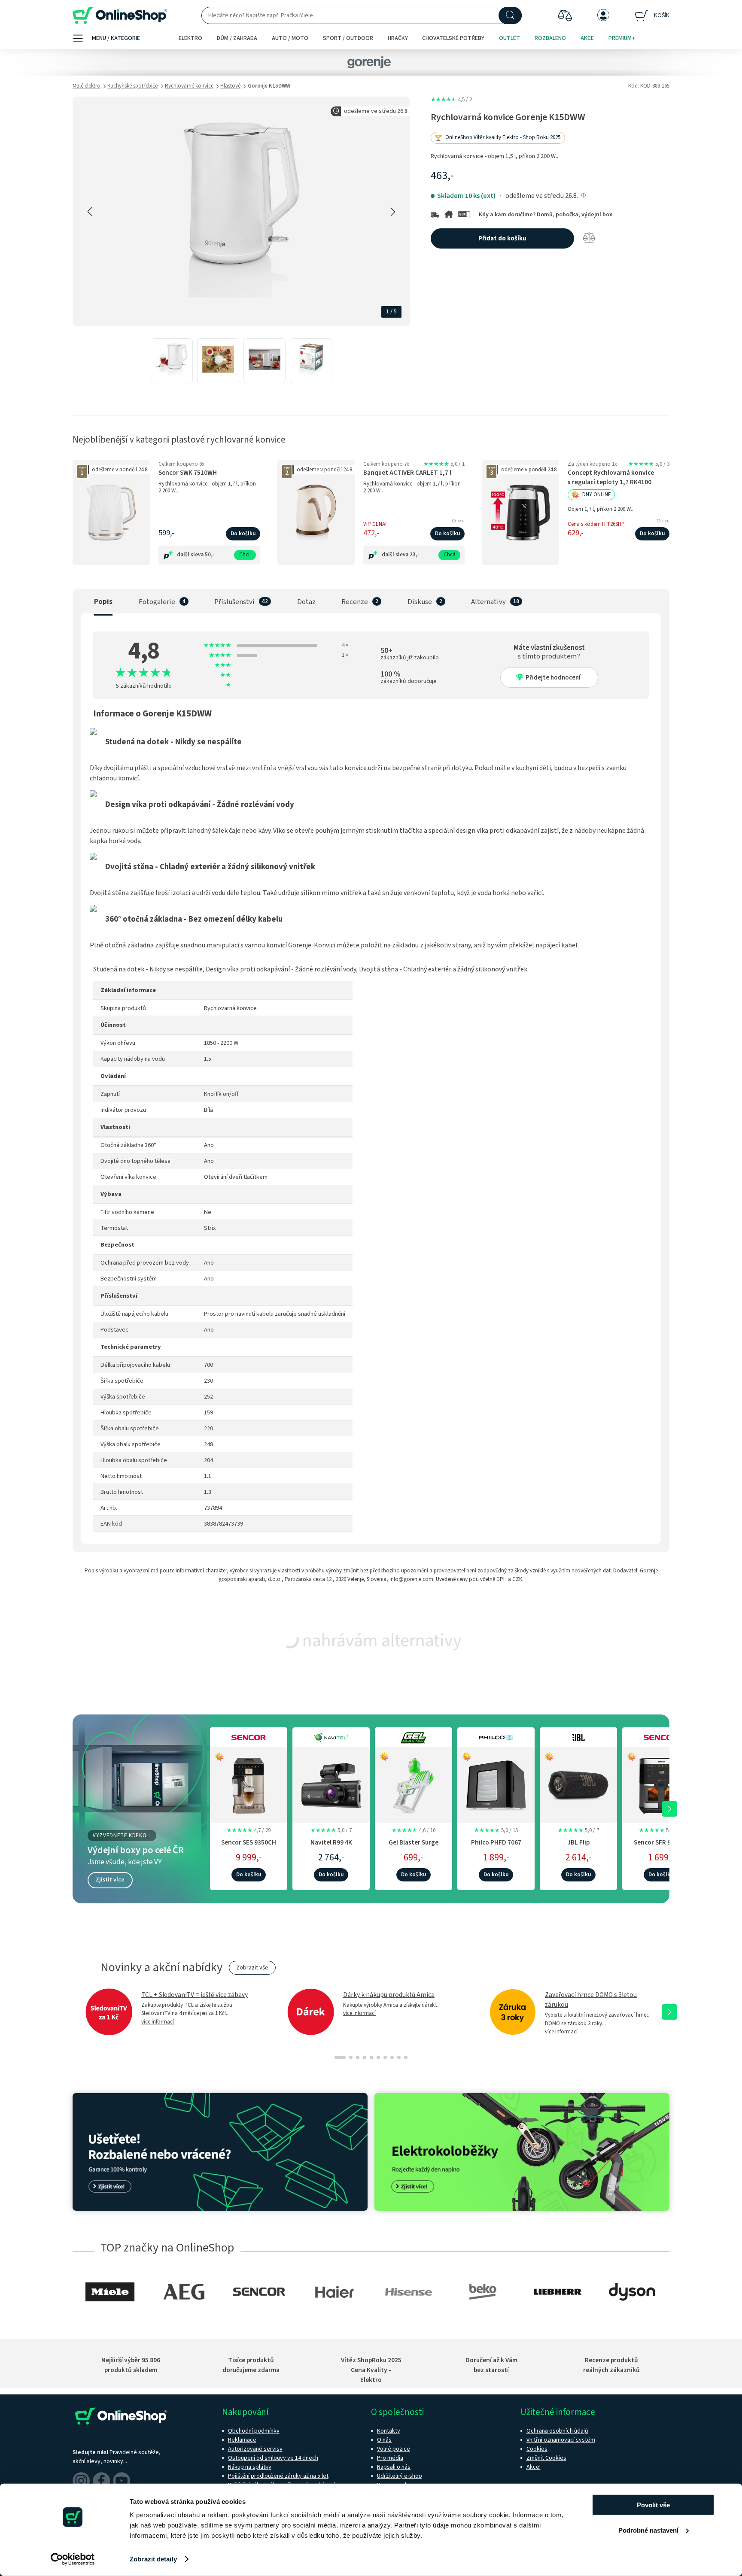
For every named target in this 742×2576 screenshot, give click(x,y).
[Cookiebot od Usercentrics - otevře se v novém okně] (73, 2559)
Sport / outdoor (348, 38)
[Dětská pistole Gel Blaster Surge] (414, 1784)
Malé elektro (87, 86)
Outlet (509, 38)
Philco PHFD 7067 (496, 1842)
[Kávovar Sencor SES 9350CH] (249, 1784)
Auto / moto (290, 38)
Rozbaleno (550, 38)
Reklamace (242, 2440)
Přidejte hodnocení (553, 678)
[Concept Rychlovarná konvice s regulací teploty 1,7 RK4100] (520, 513)
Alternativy (488, 602)
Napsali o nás (394, 2467)
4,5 (451, 100)
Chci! (245, 555)
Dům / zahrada (237, 38)
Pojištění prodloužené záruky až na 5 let (278, 2476)
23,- (415, 555)
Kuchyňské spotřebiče (132, 86)
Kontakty (389, 2431)
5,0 (444, 464)
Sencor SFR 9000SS (661, 1842)
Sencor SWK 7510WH (188, 473)
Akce (587, 38)
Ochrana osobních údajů (557, 2431)
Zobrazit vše (252, 1968)
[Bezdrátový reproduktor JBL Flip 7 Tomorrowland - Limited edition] (578, 1784)
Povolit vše (653, 2505)
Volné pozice (394, 2449)
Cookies (537, 2449)
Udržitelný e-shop (400, 2476)
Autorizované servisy (255, 2449)
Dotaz (306, 602)
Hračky (398, 38)
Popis (103, 602)
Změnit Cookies (546, 2458)
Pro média (390, 2458)
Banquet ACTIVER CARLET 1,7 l (407, 473)
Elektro (190, 38)
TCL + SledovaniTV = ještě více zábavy (195, 1995)
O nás (384, 2440)
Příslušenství (234, 602)
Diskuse (420, 602)
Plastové (230, 86)
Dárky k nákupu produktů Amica (389, 1995)
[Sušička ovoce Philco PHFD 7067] (496, 1784)
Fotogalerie (157, 602)
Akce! (534, 2467)
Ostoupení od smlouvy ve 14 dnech (273, 2458)
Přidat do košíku (502, 238)
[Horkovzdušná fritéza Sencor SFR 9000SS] (661, 1784)
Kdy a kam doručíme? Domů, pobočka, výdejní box (546, 215)
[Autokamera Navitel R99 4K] (331, 1784)
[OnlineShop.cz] (120, 16)
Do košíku (243, 534)
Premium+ (622, 38)
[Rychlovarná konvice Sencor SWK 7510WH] (111, 513)
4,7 (249, 1830)
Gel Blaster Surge (414, 1842)
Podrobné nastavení (648, 2530)
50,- (210, 555)
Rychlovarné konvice (189, 86)
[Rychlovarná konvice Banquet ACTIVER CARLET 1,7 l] (316, 513)
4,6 (414, 1830)
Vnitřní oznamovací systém (561, 2440)
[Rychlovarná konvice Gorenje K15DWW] (172, 361)
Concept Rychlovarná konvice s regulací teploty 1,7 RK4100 (611, 477)
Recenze (355, 602)
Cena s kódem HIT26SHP (596, 524)
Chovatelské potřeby (453, 38)
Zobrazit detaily (153, 2559)
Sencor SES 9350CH (249, 1842)
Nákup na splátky (250, 2467)
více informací (158, 2022)
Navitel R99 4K (331, 1842)
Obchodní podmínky (254, 2431)
